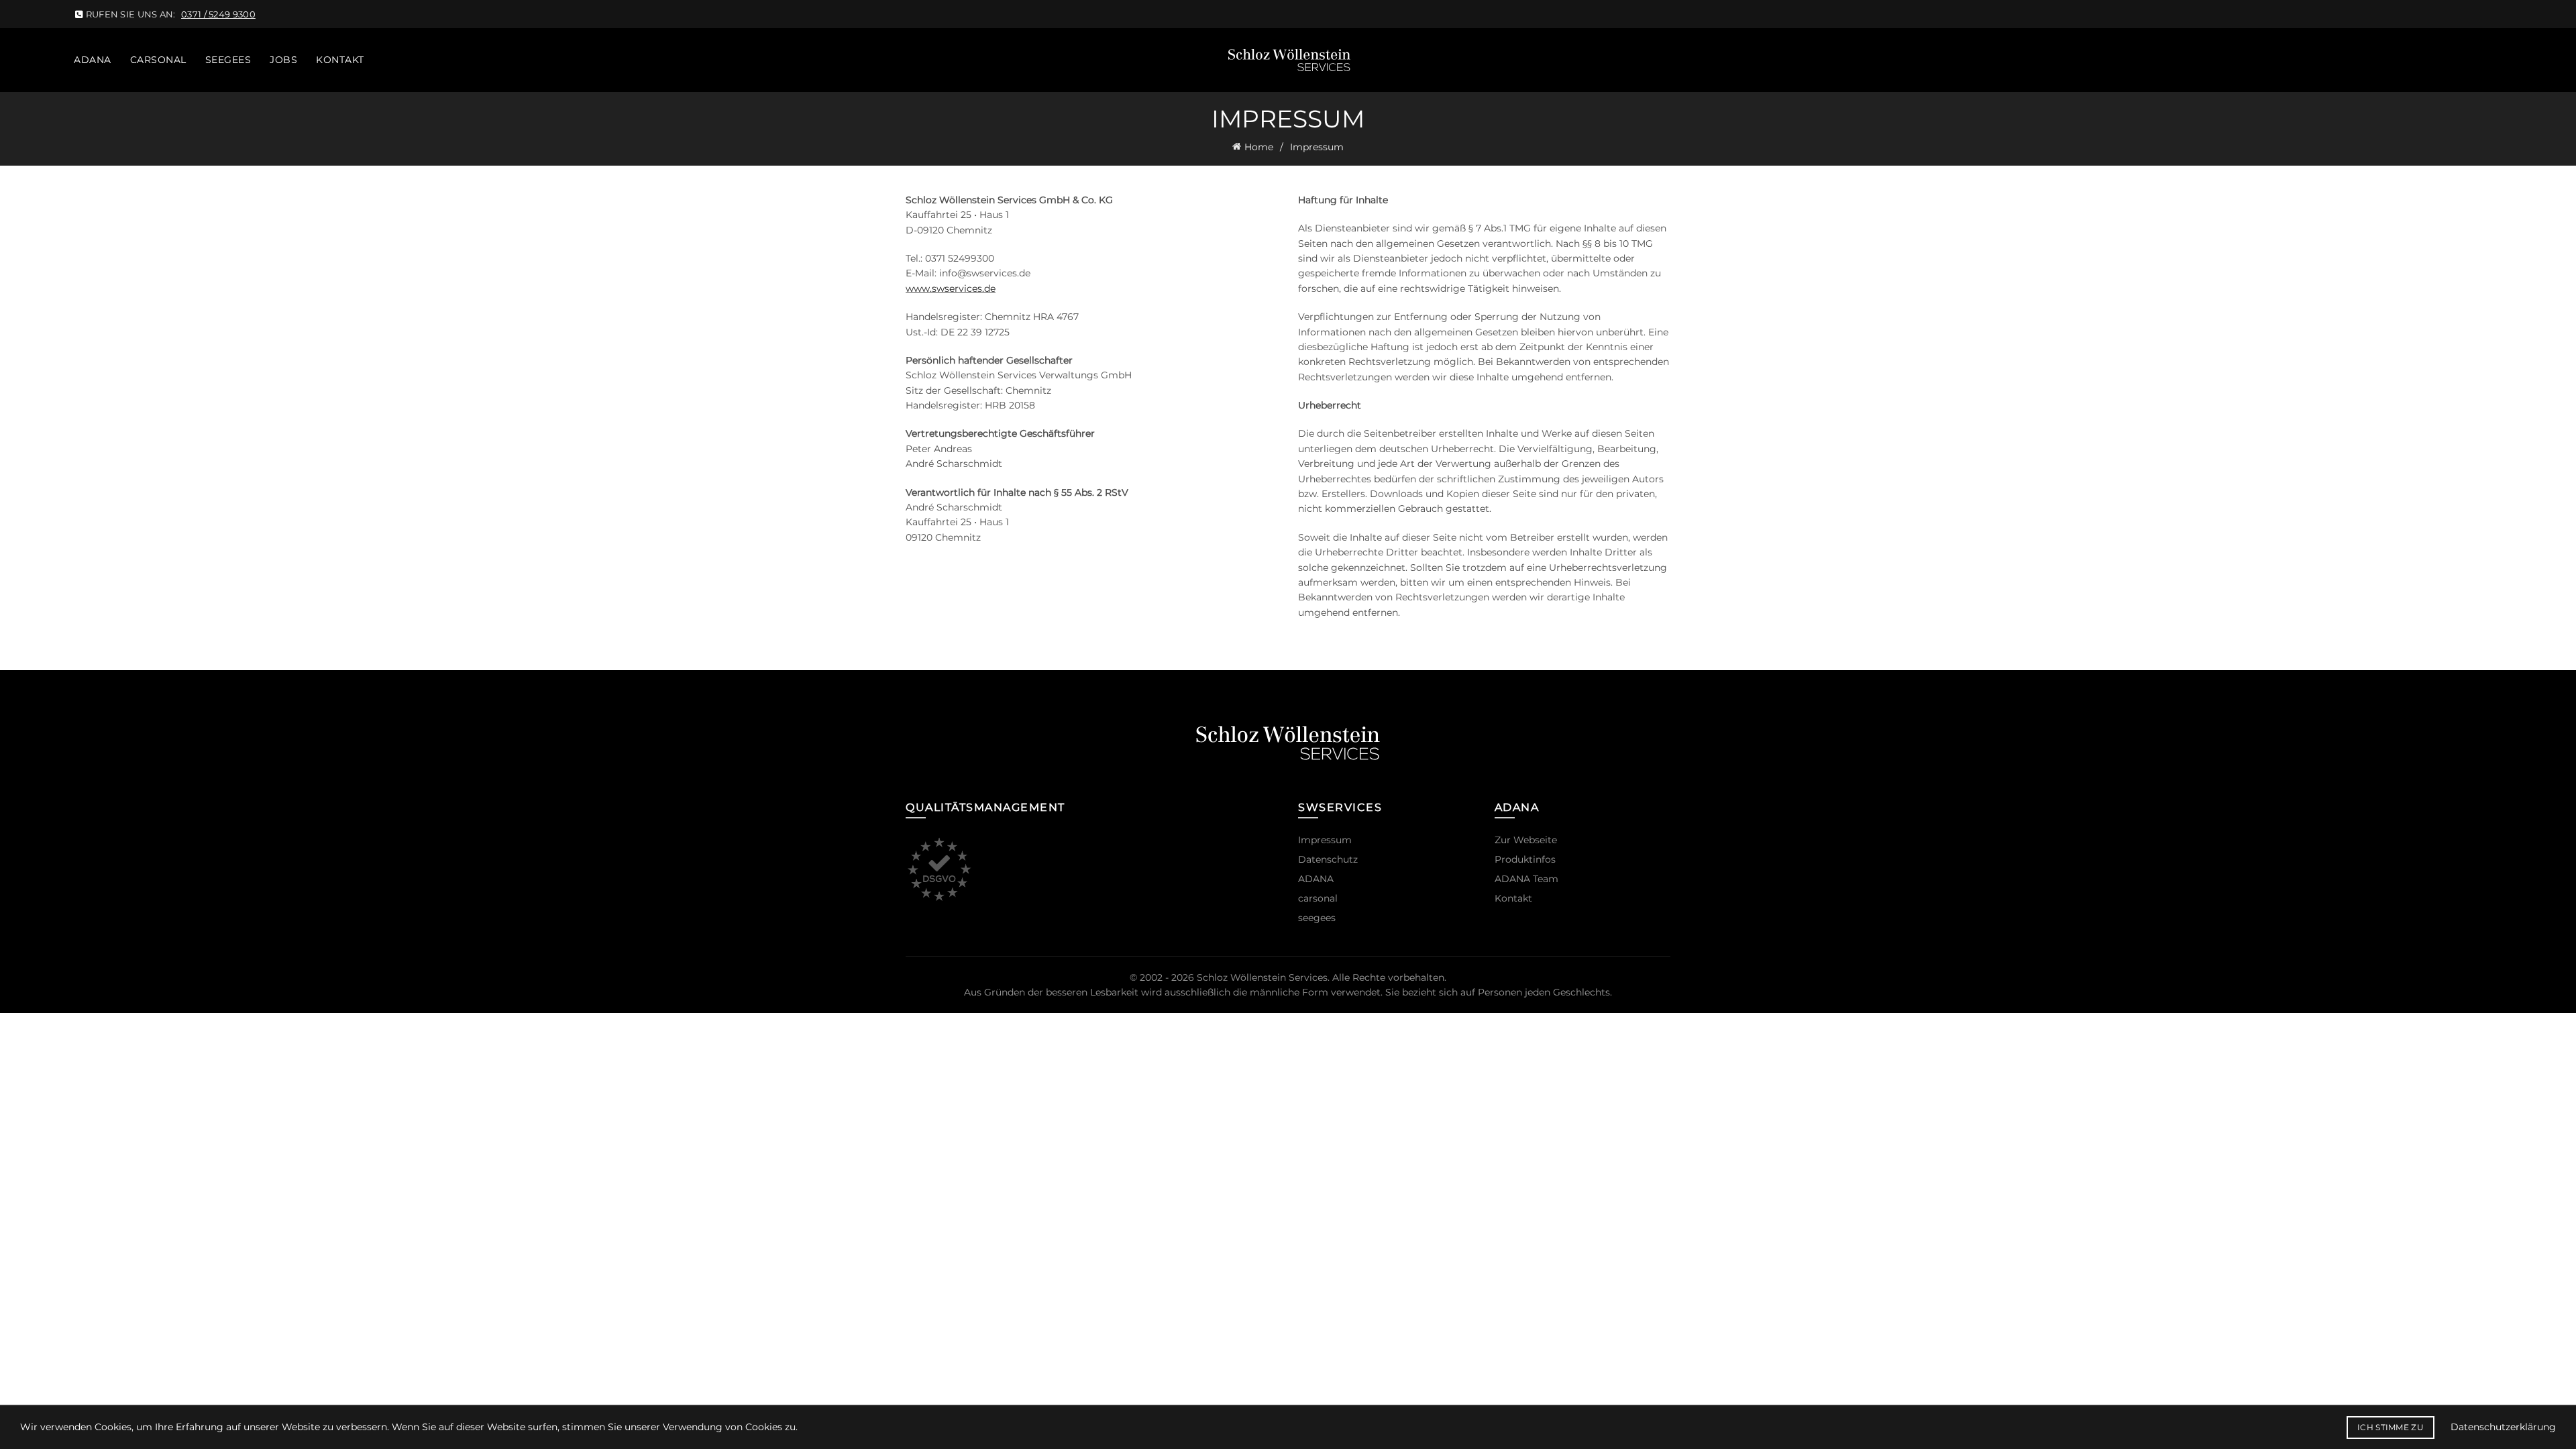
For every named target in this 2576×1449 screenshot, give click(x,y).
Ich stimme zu (2391, 1427)
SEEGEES (228, 60)
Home (1259, 147)
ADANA (93, 60)
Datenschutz (1328, 859)
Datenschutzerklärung (2503, 1427)
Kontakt (1513, 898)
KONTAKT (340, 60)
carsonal (1318, 898)
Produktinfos (1525, 859)
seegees (1317, 918)
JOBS (283, 60)
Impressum (1325, 840)
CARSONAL (158, 60)
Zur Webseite (1526, 840)
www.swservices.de (951, 288)
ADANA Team (1526, 879)
